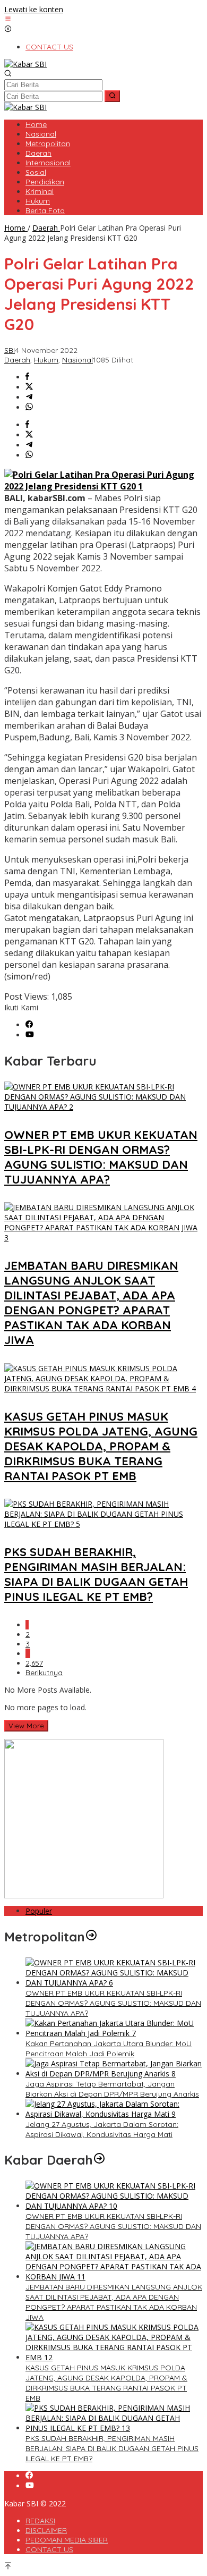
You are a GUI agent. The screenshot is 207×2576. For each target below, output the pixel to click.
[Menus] (8, 19)
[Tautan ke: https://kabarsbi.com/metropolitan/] (91, 1937)
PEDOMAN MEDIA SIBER (67, 2540)
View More (26, 1726)
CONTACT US (49, 2549)
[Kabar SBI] (25, 64)
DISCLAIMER (46, 2530)
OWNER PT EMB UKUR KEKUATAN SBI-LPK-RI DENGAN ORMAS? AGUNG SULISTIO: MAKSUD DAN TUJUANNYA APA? (101, 1157)
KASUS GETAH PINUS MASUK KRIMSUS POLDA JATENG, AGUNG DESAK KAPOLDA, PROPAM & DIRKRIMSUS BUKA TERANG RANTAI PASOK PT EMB (101, 1446)
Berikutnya (44, 1673)
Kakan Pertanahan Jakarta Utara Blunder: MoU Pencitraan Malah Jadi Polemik (109, 2049)
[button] (112, 96)
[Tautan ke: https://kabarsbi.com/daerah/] (99, 2160)
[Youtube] (30, 1035)
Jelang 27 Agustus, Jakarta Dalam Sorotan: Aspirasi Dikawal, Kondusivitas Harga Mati (102, 2129)
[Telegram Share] (29, 397)
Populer (39, 1911)
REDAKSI (40, 2521)
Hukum (46, 360)
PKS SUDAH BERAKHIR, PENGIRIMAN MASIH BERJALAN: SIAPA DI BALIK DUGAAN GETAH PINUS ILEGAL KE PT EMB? (96, 1574)
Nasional (77, 360)
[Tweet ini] (29, 387)
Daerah (17, 360)
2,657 (34, 1663)
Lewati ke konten (34, 9)
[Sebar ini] (27, 377)
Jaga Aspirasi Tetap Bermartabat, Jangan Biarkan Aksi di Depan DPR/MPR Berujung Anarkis (112, 2089)
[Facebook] (29, 1025)
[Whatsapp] (29, 407)
